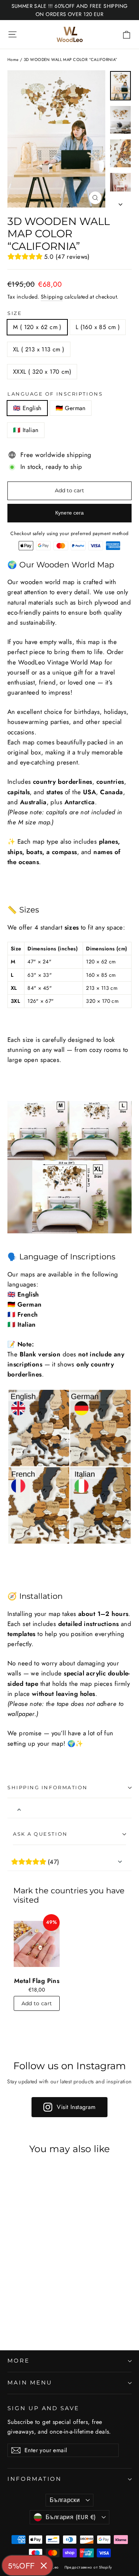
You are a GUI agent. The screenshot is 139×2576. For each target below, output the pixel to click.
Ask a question (40, 1834)
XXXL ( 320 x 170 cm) (42, 372)
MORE (19, 2361)
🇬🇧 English (27, 408)
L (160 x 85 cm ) (98, 327)
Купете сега (69, 513)
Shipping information (48, 1788)
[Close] (44, 2566)
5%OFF (21, 2565)
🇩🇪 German (71, 408)
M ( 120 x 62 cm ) (37, 327)
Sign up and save (43, 2408)
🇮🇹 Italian (26, 430)
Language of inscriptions (55, 394)
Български (65, 2500)
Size (15, 313)
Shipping (52, 297)
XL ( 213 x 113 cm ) (39, 349)
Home (13, 59)
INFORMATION (34, 2479)
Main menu (30, 2383)
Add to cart (37, 2003)
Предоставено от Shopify (88, 2567)
